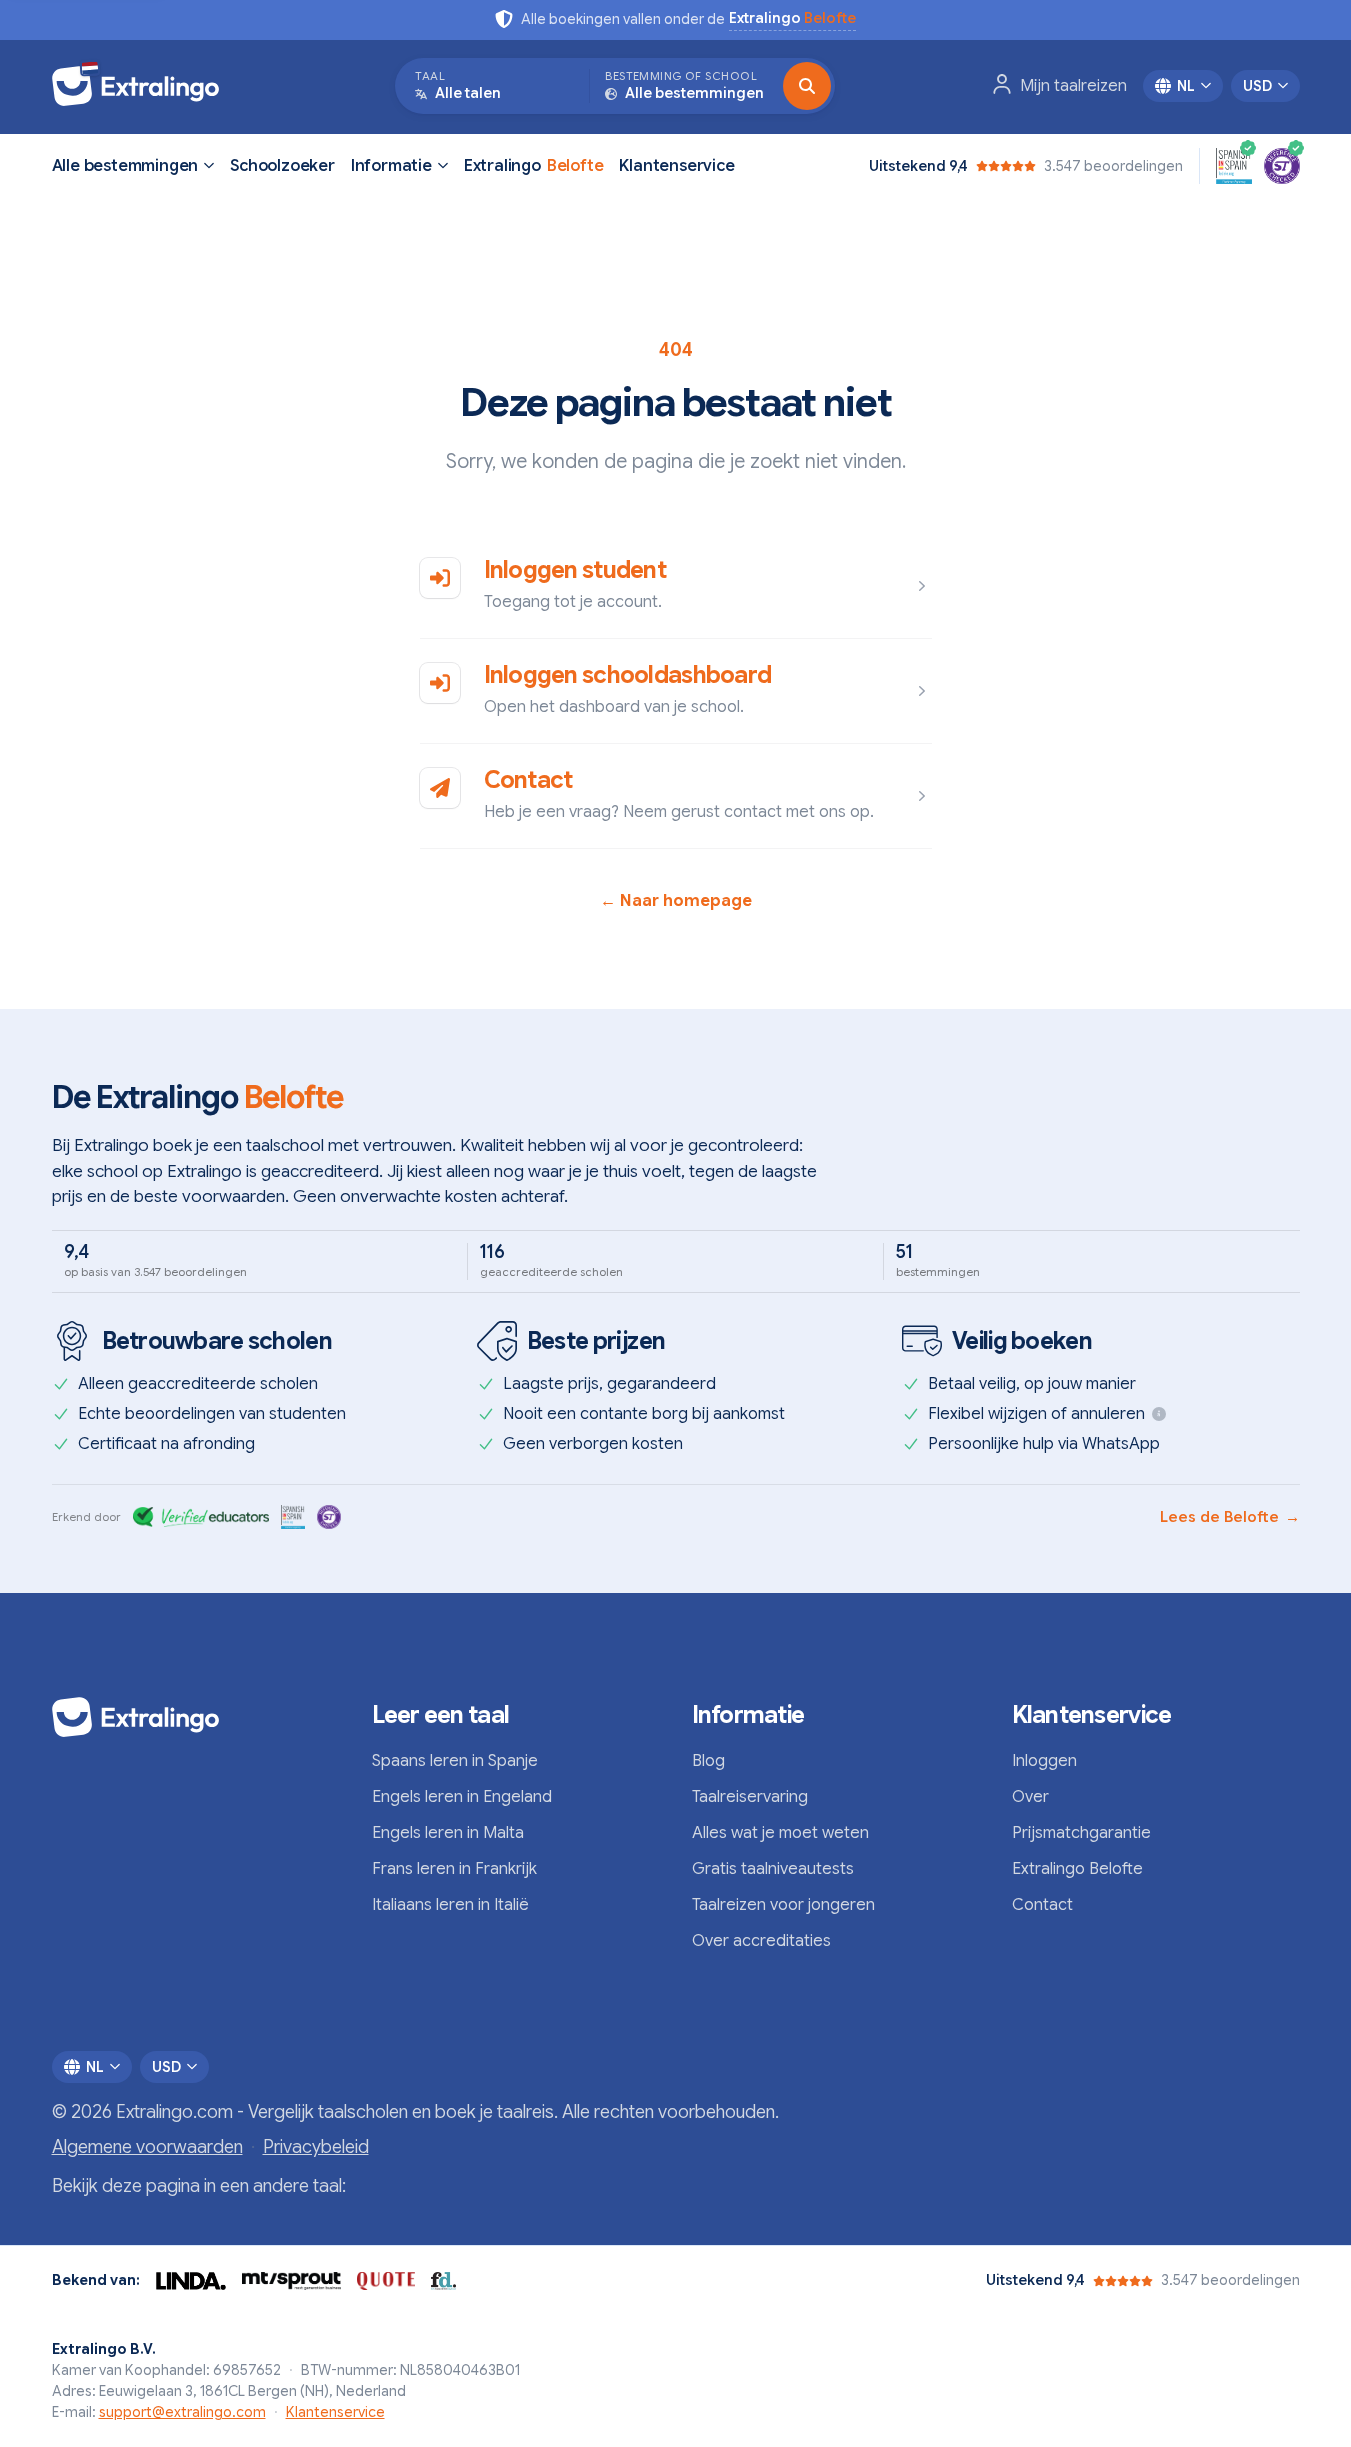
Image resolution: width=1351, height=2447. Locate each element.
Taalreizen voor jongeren (783, 1905)
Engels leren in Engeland (462, 1797)
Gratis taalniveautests (773, 1869)
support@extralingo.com (182, 2412)
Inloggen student (575, 570)
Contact (528, 780)
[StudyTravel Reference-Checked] (1282, 166)
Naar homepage (676, 901)
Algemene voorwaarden (147, 2147)
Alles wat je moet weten (780, 1833)
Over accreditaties (761, 1941)
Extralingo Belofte (1077, 1869)
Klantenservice (676, 166)
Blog (708, 1761)
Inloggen (1044, 1761)
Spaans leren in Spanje (455, 1761)
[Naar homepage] (145, 86)
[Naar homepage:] (196, 1717)
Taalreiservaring (750, 1797)
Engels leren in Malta (448, 1833)
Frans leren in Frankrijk (454, 1869)
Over (1030, 1797)
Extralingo (534, 166)
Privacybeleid (316, 2147)
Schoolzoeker (282, 166)
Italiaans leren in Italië (450, 1905)
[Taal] (807, 86)
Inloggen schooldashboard (628, 675)
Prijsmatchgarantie (1081, 1833)
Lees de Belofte (1230, 1517)
